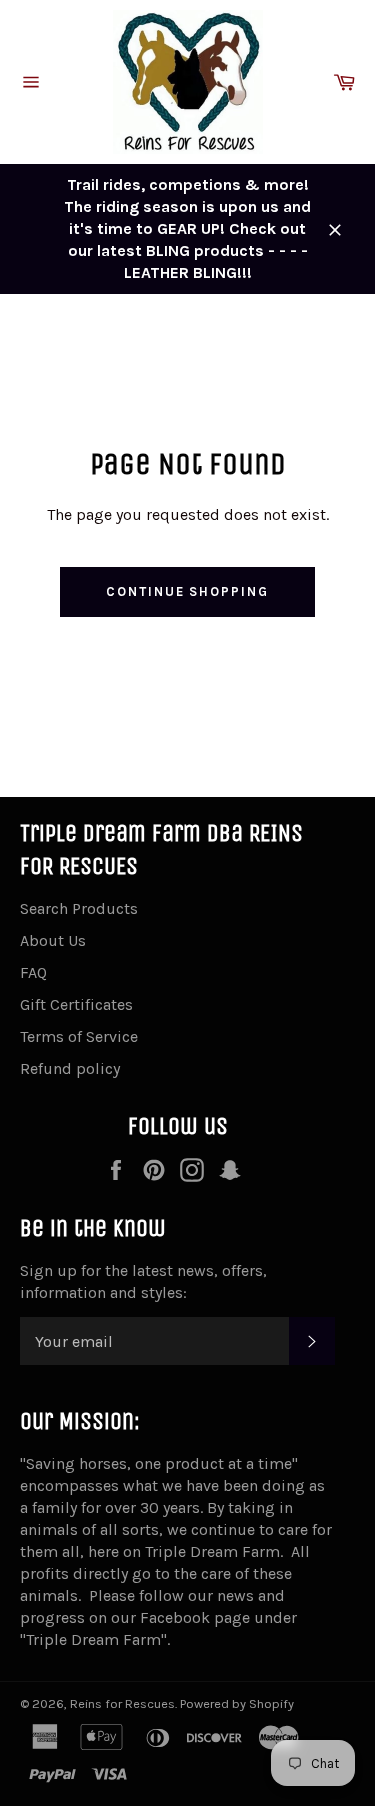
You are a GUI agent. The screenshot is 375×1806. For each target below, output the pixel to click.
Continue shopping (187, 591)
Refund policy (70, 1068)
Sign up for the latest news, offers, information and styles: (143, 1281)
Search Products (79, 908)
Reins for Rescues (122, 1703)
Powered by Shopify (237, 1703)
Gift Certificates (76, 1004)
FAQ (33, 972)
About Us (53, 940)
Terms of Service (79, 1036)
